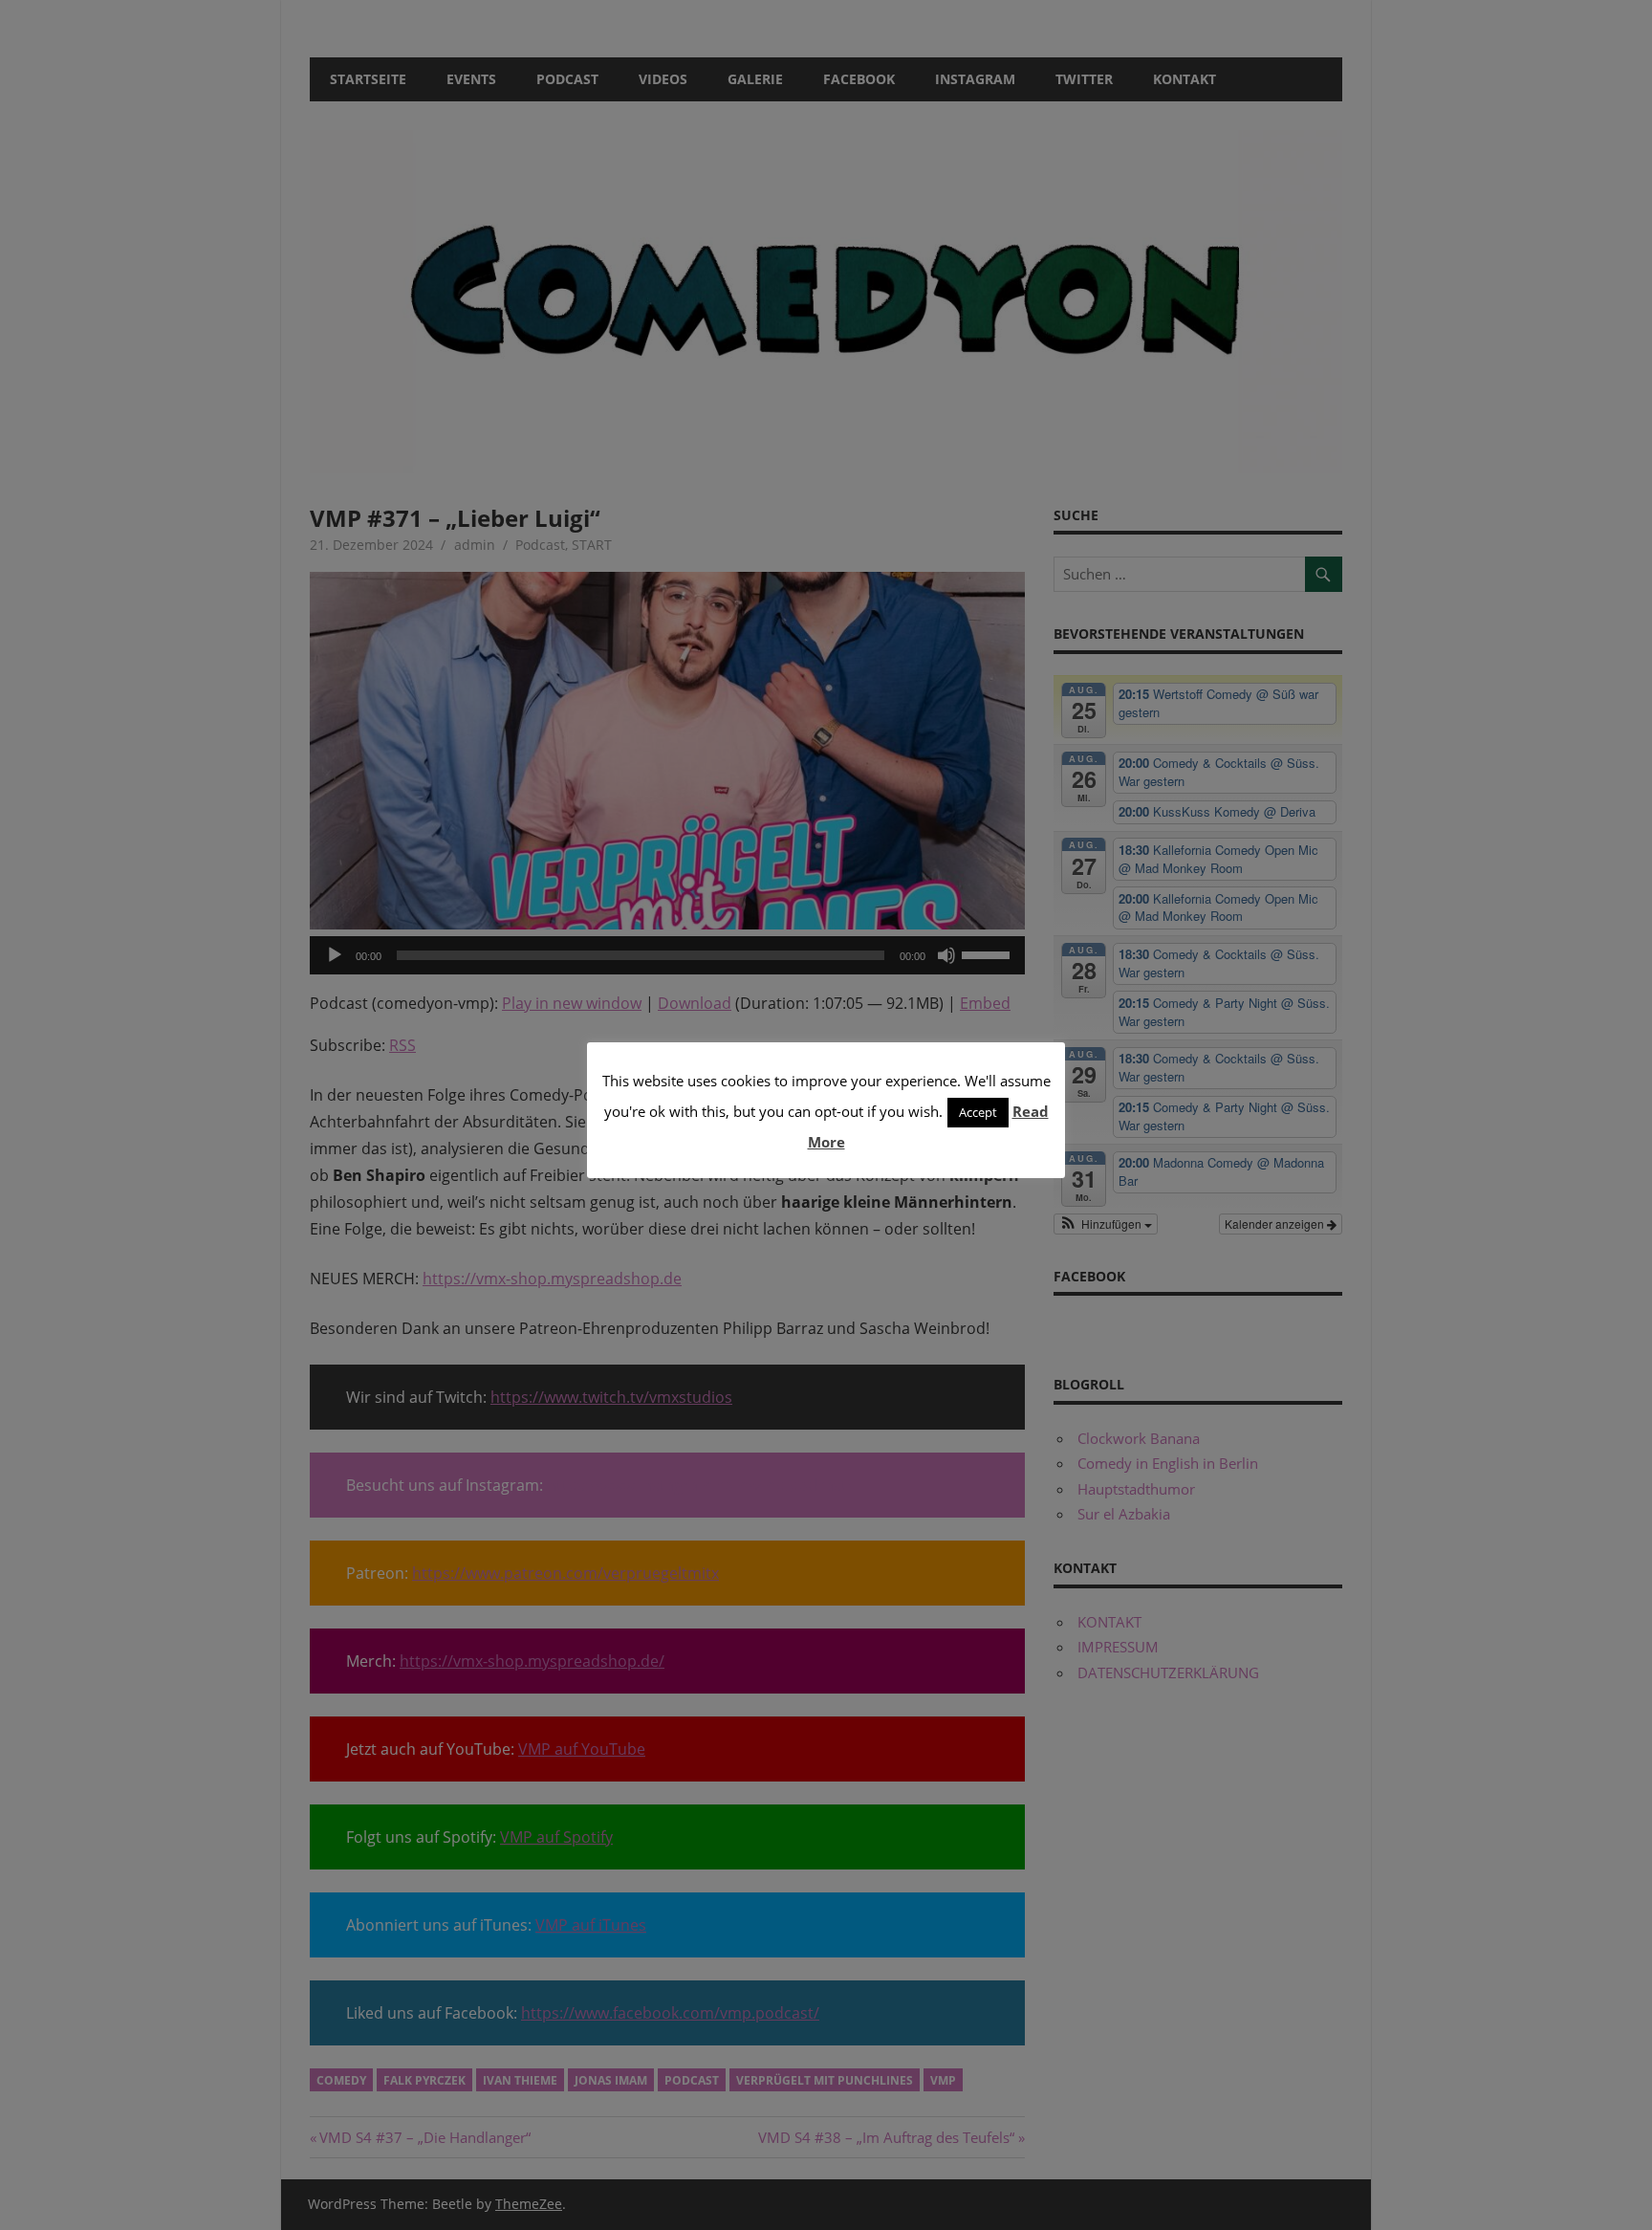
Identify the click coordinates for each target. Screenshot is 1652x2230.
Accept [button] (978, 1112)
